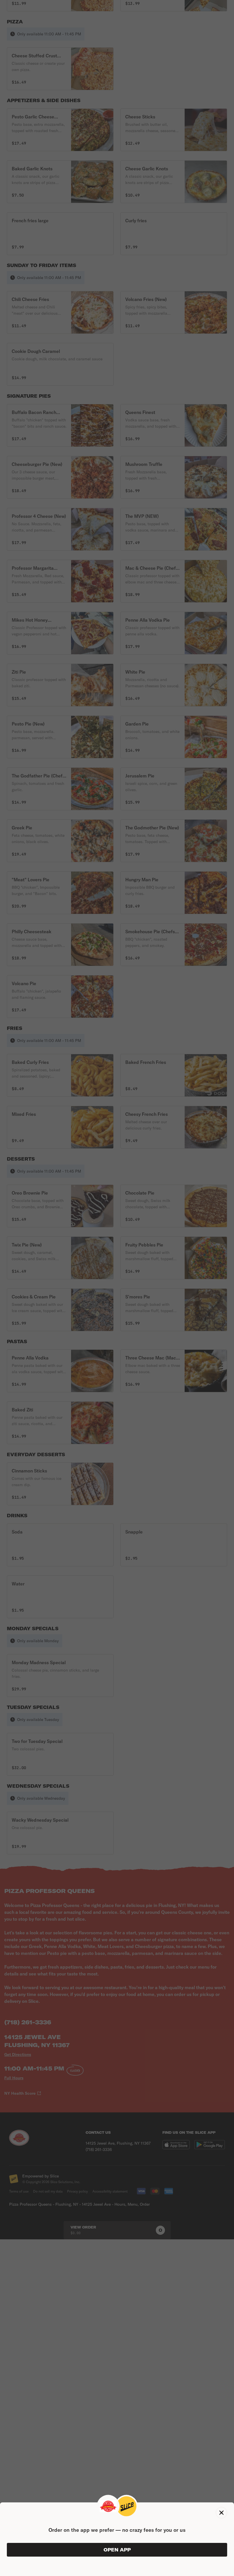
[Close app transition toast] (221, 2513)
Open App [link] (117, 2550)
